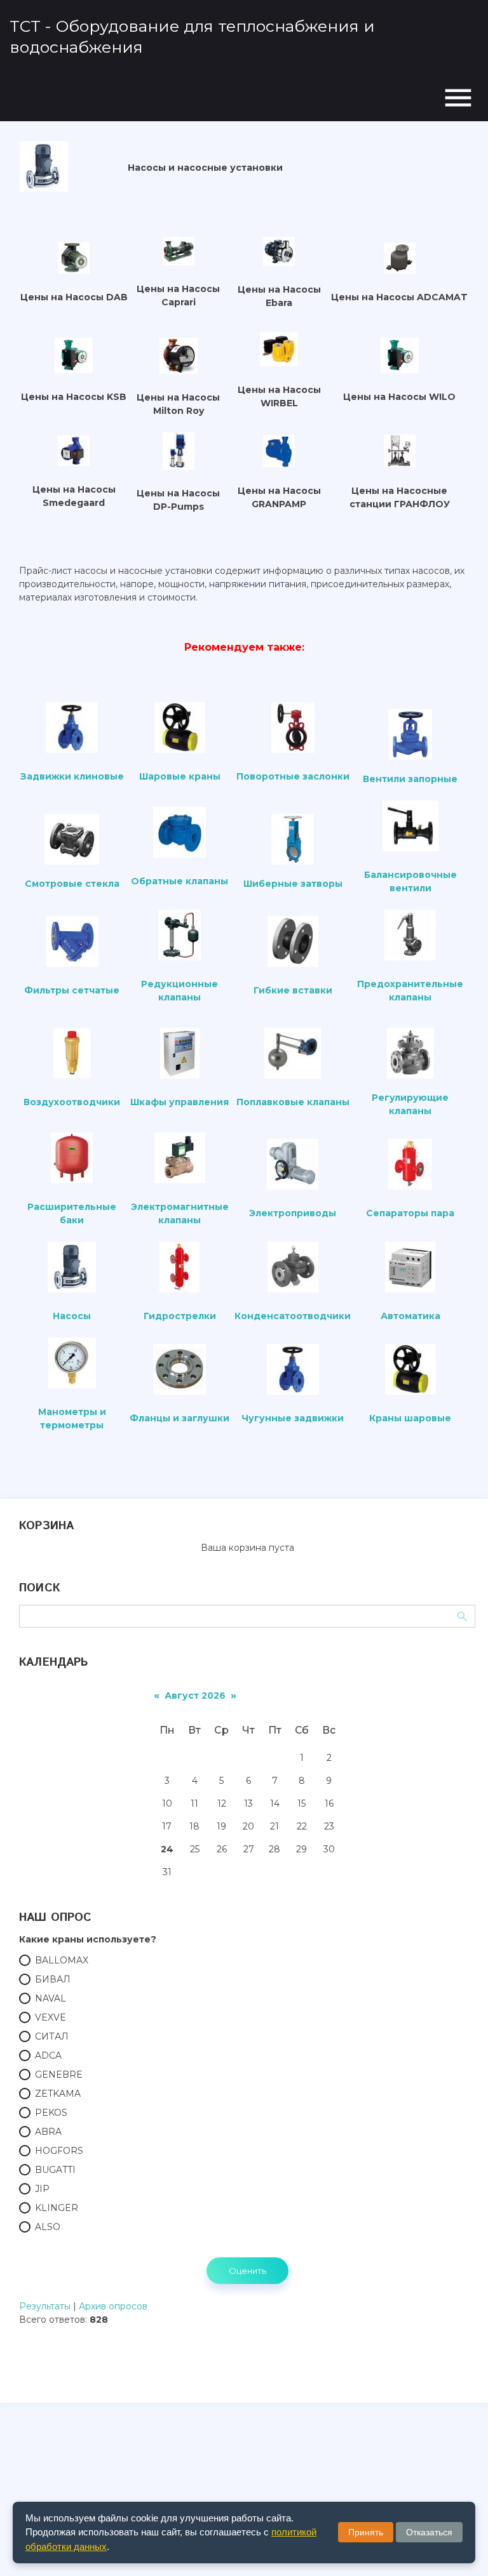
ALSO (48, 2227)
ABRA (48, 2132)
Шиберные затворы (293, 884)
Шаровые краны (180, 776)
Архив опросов (113, 2306)
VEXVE (51, 2017)
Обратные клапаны (180, 881)
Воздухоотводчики (72, 1102)
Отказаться (429, 2532)
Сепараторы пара (410, 1213)
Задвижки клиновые (72, 776)
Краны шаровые (410, 1418)
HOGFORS (59, 2151)
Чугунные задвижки (293, 1418)
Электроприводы (293, 1213)
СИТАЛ (52, 2036)
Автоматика (410, 1316)
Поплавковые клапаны (293, 1102)
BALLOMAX (62, 1960)
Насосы (72, 1316)
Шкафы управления (180, 1102)
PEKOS (51, 2113)
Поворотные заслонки (293, 776)
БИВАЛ (53, 1979)
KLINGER (57, 2208)
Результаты (45, 2306)
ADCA (48, 2055)
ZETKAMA (58, 2094)
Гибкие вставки (293, 990)
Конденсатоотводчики (293, 1316)
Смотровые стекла (72, 884)
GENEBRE (59, 2075)
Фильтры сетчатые (72, 990)
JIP (42, 2189)
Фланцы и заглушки (180, 1418)
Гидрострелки (180, 1316)
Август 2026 (195, 1696)
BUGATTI (55, 2170)
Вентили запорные (410, 779)
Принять (366, 2532)
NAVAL (51, 1998)
